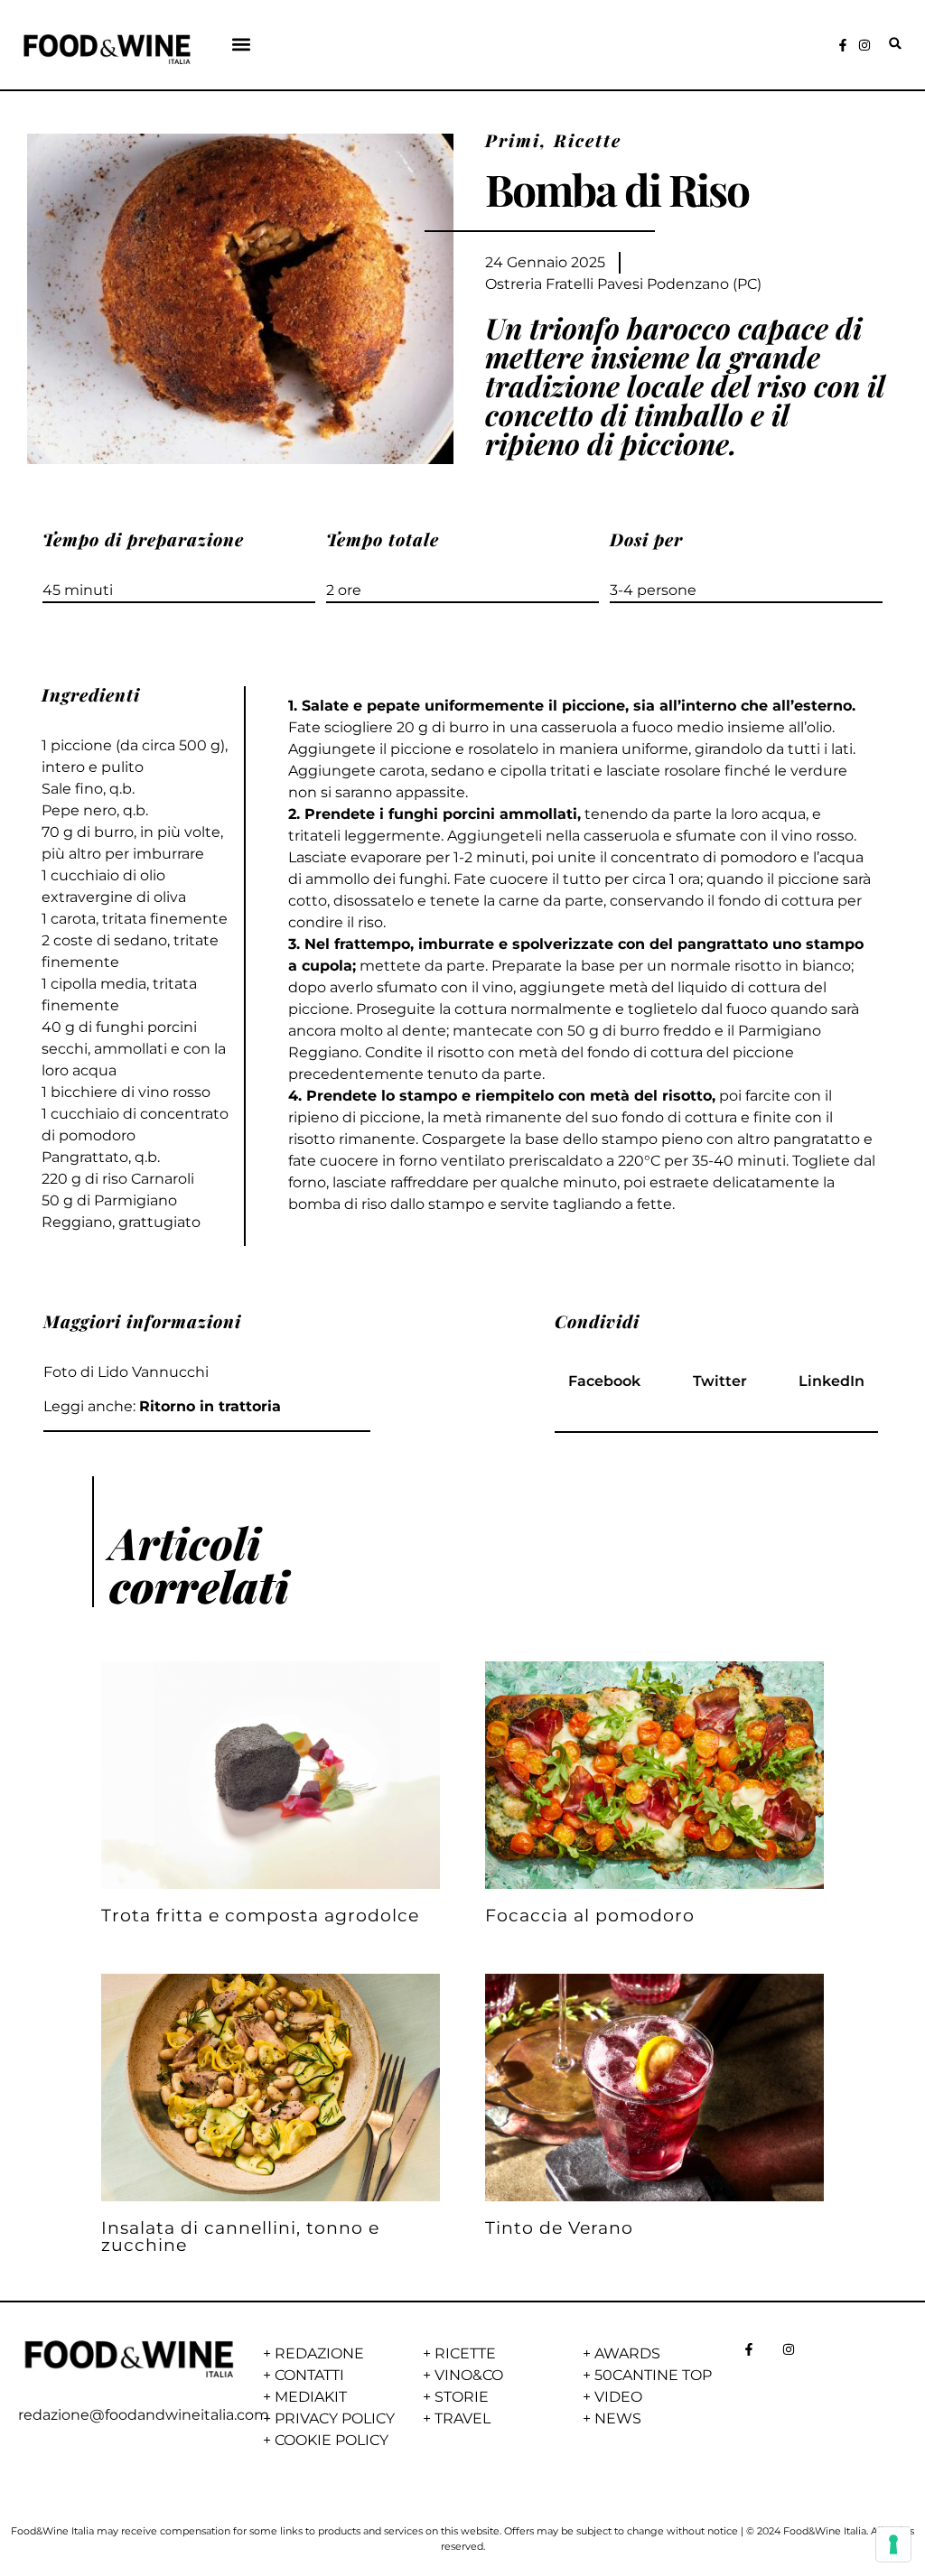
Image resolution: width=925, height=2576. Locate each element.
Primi (513, 140)
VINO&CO (469, 2375)
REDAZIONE (319, 2353)
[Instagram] (864, 45)
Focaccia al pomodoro (590, 1915)
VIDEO (618, 2397)
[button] (242, 44)
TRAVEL (462, 2418)
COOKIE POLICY (332, 2440)
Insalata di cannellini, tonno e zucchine (240, 2236)
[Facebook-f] (843, 45)
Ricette (588, 140)
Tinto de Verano (559, 2227)
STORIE (462, 2397)
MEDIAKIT (311, 2397)
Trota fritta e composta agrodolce (260, 1915)
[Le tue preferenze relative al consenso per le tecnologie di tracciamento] (893, 2544)
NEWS (618, 2418)
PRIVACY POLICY (335, 2418)
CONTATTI (309, 2375)
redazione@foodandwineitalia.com (144, 2415)
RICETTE (465, 2353)
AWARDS (627, 2353)
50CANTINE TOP (653, 2375)
